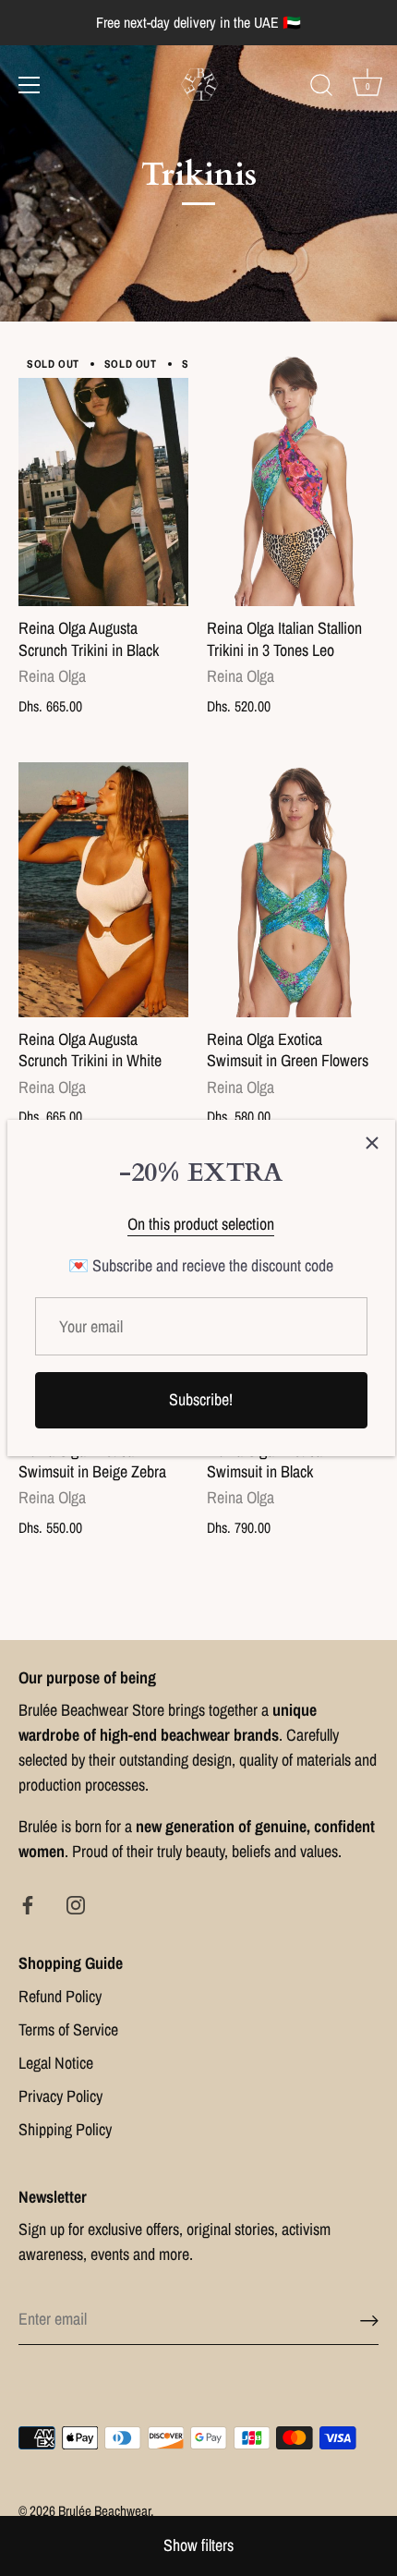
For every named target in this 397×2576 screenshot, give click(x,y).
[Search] (321, 88)
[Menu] (30, 85)
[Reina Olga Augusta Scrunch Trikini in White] (103, 890)
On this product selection (201, 1224)
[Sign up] (369, 2320)
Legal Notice (56, 2063)
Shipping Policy (65, 2129)
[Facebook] (28, 1904)
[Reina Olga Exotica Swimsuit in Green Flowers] (292, 890)
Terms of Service (68, 2029)
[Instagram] (76, 1904)
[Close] (372, 1143)
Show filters (198, 2545)
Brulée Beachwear (104, 2511)
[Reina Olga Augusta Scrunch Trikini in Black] (103, 479)
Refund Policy (60, 1996)
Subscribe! (201, 1399)
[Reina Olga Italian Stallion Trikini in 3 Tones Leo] (292, 479)
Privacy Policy (60, 2096)
